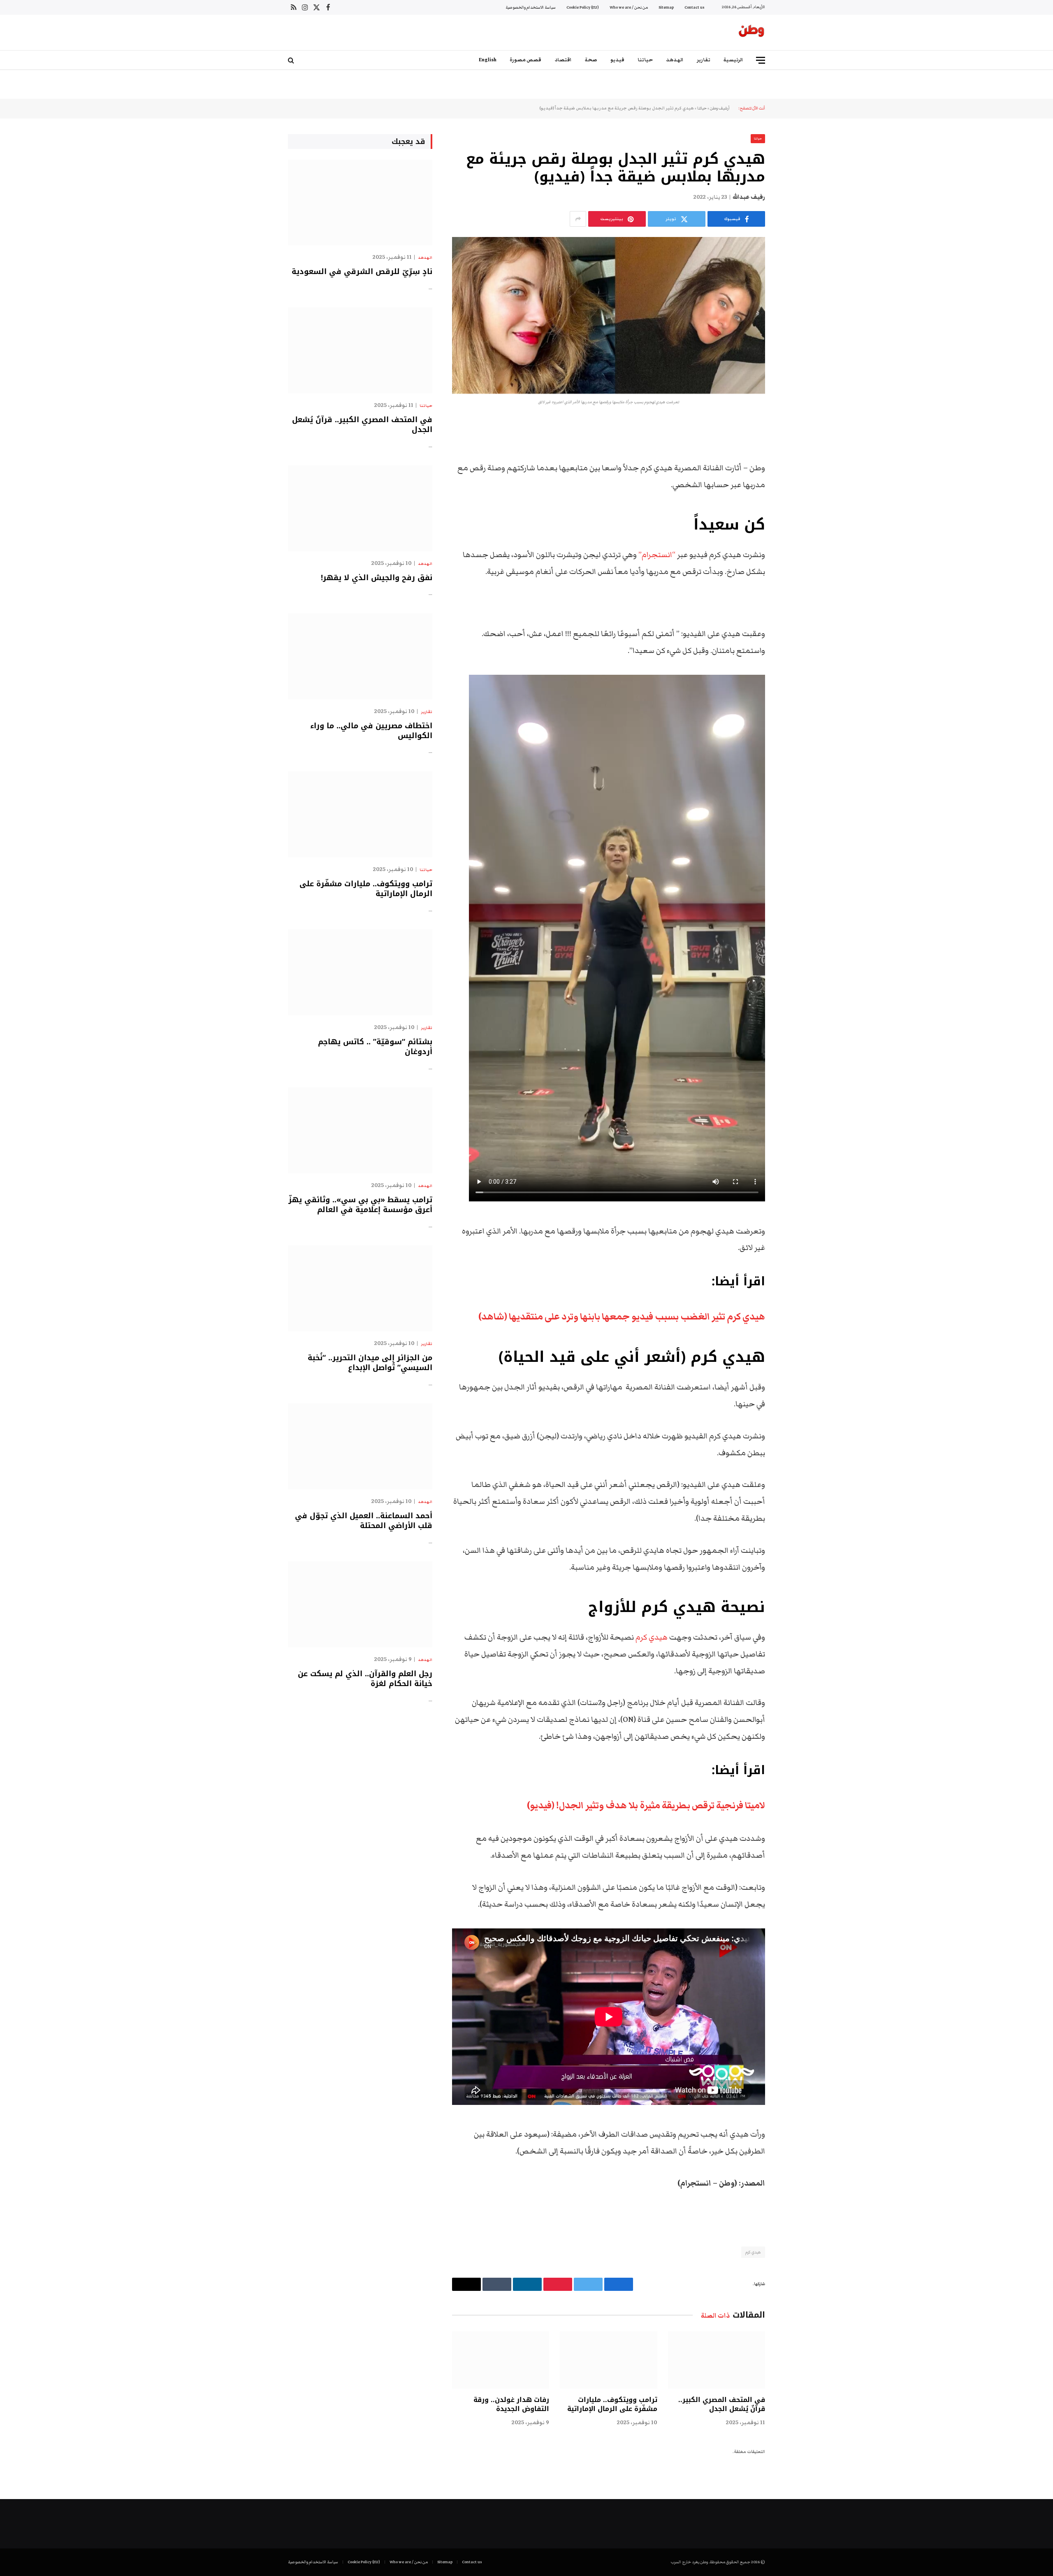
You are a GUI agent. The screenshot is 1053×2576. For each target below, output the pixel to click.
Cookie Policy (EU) (583, 7)
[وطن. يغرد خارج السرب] (751, 33)
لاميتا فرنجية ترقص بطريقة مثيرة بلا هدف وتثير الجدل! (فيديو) (646, 1805)
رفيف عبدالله (749, 197)
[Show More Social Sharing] (578, 219)
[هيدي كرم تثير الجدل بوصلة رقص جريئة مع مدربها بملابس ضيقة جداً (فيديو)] (609, 315)
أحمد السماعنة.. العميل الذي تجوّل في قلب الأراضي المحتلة (364, 1521)
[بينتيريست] (794, 511)
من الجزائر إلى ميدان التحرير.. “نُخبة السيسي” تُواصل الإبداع (370, 1363)
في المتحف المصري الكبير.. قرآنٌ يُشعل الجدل (722, 2404)
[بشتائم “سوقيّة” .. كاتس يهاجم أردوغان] (360, 972)
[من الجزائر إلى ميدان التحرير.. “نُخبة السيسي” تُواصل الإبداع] (360, 1288)
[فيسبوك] (794, 448)
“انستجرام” (657, 555)
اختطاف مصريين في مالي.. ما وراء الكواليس (371, 731)
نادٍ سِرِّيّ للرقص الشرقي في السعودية (362, 272)
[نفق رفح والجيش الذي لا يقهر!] (360, 508)
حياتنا (645, 60)
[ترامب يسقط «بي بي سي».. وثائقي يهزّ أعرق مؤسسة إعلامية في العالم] (360, 1130)
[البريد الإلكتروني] (794, 532)
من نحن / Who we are (629, 7)
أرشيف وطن (720, 108)
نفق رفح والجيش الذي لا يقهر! (377, 578)
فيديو (617, 60)
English (488, 60)
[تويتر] (794, 469)
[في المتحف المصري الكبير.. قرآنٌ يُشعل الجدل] (717, 2360)
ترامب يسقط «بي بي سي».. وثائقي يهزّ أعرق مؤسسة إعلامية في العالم (360, 1205)
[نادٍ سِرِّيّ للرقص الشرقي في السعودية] (360, 203)
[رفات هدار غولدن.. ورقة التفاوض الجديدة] (501, 2360)
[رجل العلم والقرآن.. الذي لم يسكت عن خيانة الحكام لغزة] (360, 1604)
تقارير (704, 60)
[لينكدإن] (794, 490)
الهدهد (675, 60)
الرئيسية (733, 60)
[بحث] (292, 60)
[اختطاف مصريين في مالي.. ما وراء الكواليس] (360, 656)
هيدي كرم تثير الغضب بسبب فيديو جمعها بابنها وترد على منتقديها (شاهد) (622, 1317)
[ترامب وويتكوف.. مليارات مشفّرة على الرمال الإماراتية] (608, 2360)
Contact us (694, 7)
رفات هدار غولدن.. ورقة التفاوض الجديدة (511, 2404)
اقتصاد (563, 60)
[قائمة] (761, 60)
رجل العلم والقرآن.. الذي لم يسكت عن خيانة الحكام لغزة (365, 1679)
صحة (591, 60)
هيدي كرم (652, 1637)
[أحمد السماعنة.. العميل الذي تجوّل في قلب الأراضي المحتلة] (360, 1446)
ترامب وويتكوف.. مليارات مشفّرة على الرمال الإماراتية (612, 2404)
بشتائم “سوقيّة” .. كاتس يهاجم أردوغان (375, 1047)
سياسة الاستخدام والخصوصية (531, 7)
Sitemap (666, 7)
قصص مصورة (525, 60)
